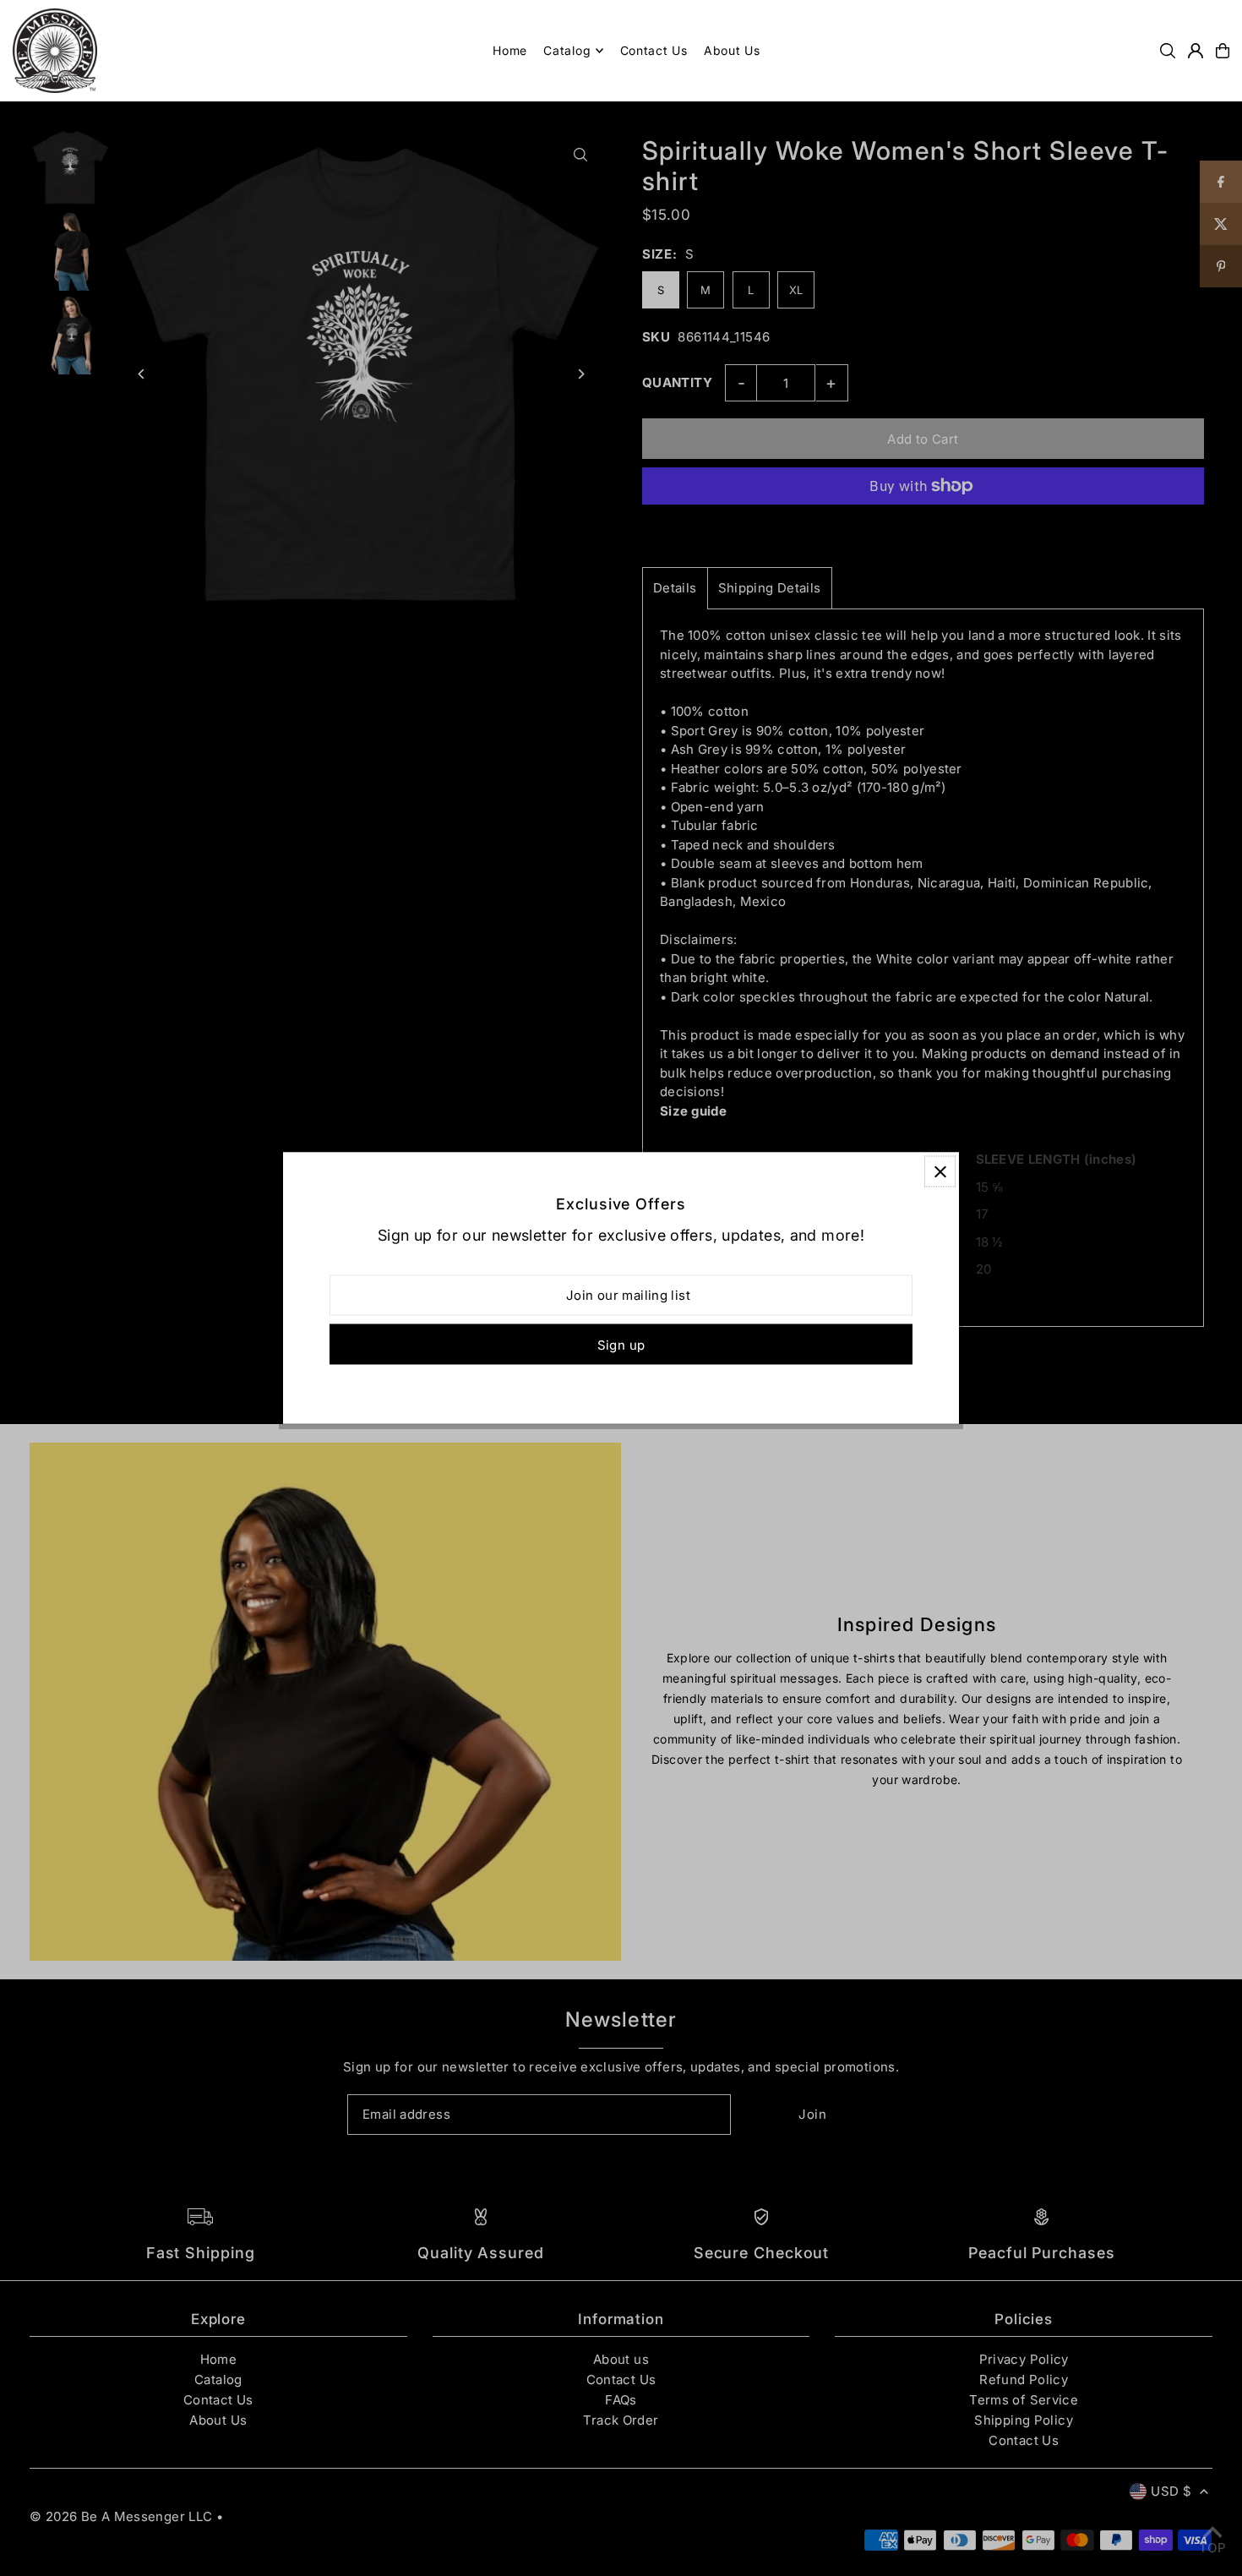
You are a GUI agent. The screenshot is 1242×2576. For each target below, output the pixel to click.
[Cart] (1223, 51)
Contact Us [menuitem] (654, 50)
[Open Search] (1168, 51)
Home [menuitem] (510, 50)
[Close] (940, 1172)
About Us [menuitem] (732, 50)
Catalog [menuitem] (567, 50)
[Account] (1196, 51)
